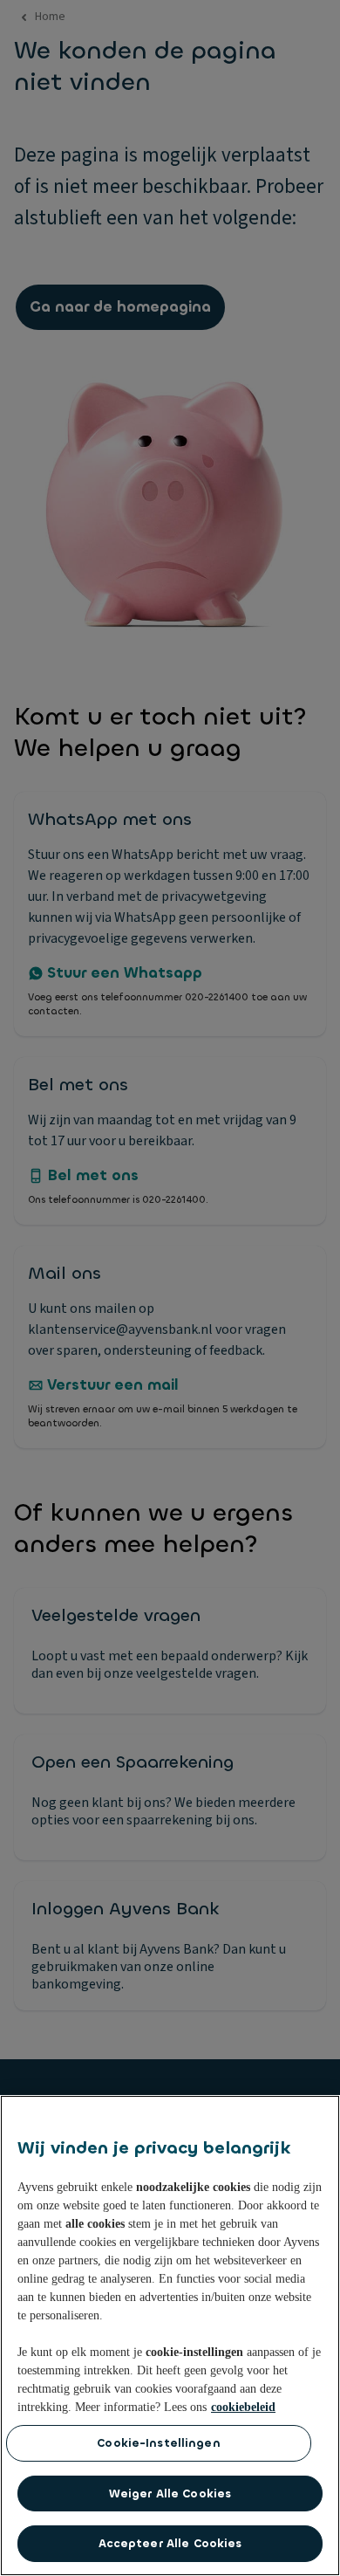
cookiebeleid (243, 2407)
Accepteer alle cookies (170, 2543)
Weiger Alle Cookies (170, 2494)
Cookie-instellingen (158, 2443)
